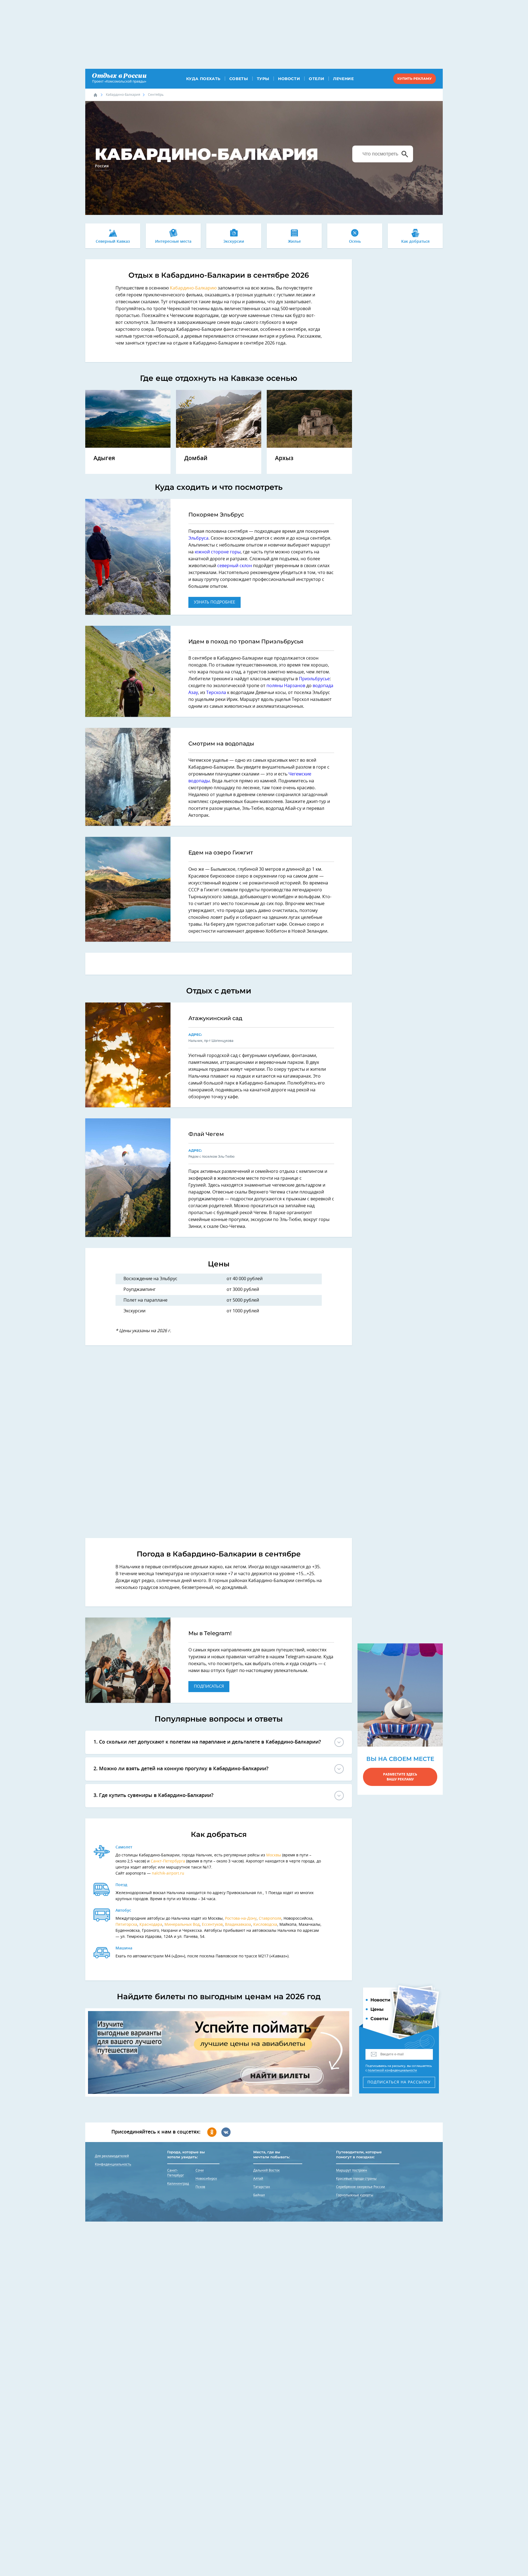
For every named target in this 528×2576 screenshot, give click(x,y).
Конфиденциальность (113, 2164)
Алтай (258, 2179)
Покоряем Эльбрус (216, 515)
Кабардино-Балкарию (193, 288)
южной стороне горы (218, 552)
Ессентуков (212, 1925)
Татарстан (262, 2187)
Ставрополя (270, 1919)
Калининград (178, 2184)
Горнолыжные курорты (355, 2195)
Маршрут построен (352, 2170)
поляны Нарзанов (286, 686)
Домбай (196, 458)
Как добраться (415, 242)
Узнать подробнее (215, 602)
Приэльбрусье (314, 679)
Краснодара (151, 1925)
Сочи (200, 2170)
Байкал (259, 2195)
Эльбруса (198, 538)
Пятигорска (126, 1925)
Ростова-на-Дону (241, 1919)
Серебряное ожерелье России (361, 2187)
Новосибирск (206, 2179)
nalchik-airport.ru (168, 1873)
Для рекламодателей (112, 2156)
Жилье (294, 242)
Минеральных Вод (182, 1925)
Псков (200, 2187)
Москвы (274, 1855)
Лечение (343, 79)
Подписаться (209, 1686)
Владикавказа (238, 1925)
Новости (289, 79)
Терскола (216, 693)
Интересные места (173, 242)
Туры (263, 79)
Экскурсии (234, 242)
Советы (239, 79)
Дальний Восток (266, 2170)
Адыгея (104, 458)
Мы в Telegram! (210, 1633)
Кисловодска (265, 1925)
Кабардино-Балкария (123, 95)
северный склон (235, 566)
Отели (317, 79)
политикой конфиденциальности (392, 2070)
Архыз (284, 458)
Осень (355, 242)
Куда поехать (203, 79)
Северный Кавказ (113, 242)
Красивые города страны (356, 2179)
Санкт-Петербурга (168, 1861)
